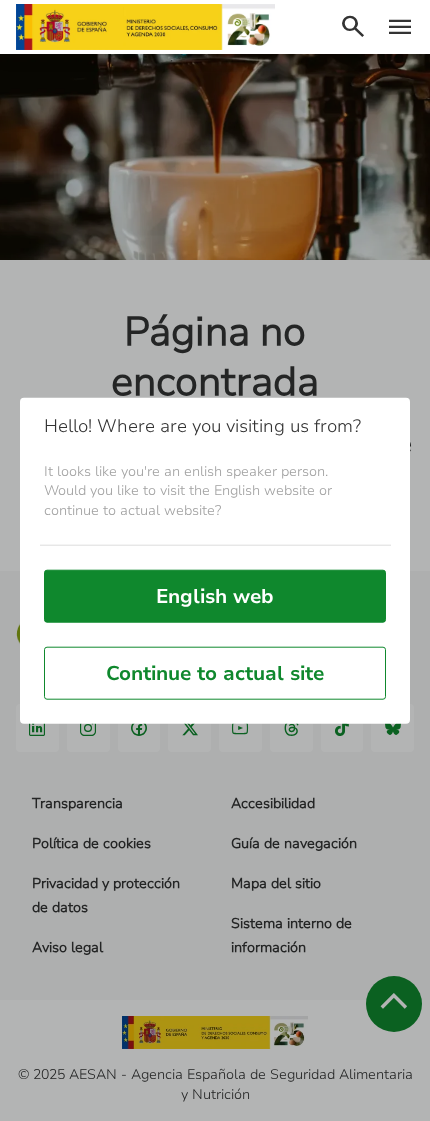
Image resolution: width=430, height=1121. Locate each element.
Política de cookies (91, 843)
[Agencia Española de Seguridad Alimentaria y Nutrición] (145, 27)
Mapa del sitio (276, 883)
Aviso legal (67, 947)
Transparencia (77, 803)
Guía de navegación (294, 843)
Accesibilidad (273, 803)
